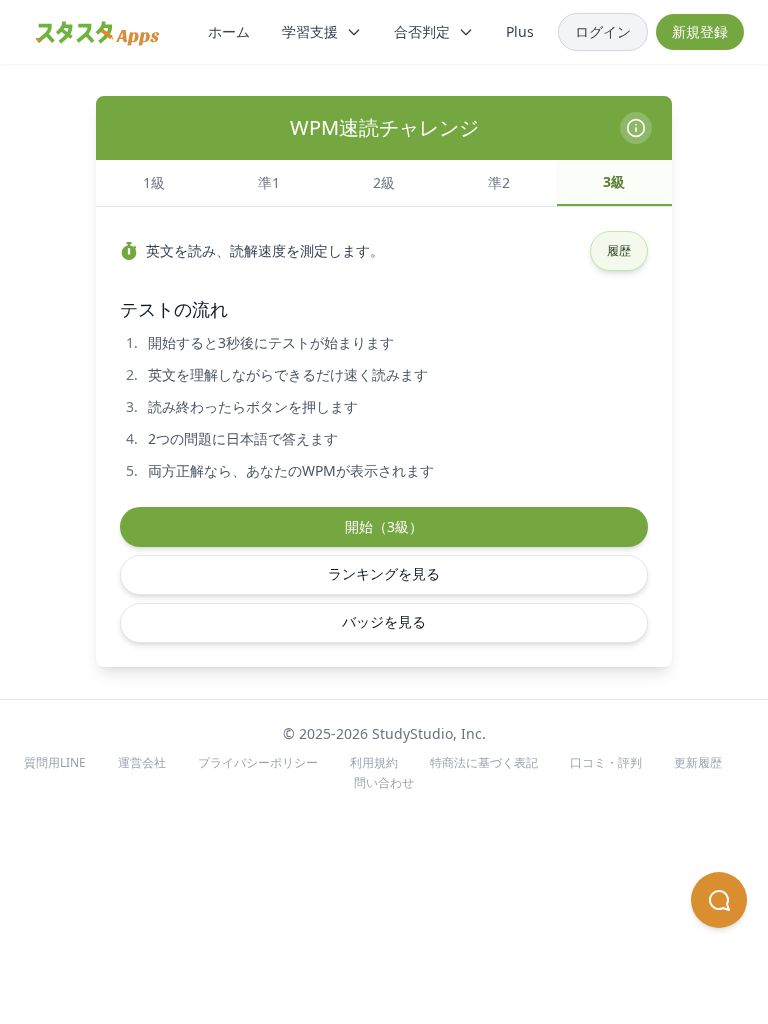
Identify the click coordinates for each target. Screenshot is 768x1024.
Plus (520, 31)
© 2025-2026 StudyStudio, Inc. (384, 733)
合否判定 (422, 31)
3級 (614, 181)
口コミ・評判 (606, 762)
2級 (384, 182)
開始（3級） (384, 526)
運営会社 (142, 762)
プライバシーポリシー (258, 762)
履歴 (619, 250)
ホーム (229, 31)
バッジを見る (384, 621)
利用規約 (374, 762)
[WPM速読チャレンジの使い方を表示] (636, 128)
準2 (499, 182)
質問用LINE (55, 762)
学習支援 (310, 31)
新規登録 (700, 31)
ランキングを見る (384, 573)
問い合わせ (384, 782)
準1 (269, 182)
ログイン (603, 31)
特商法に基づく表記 (484, 762)
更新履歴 (698, 762)
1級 (154, 182)
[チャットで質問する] (719, 900)
